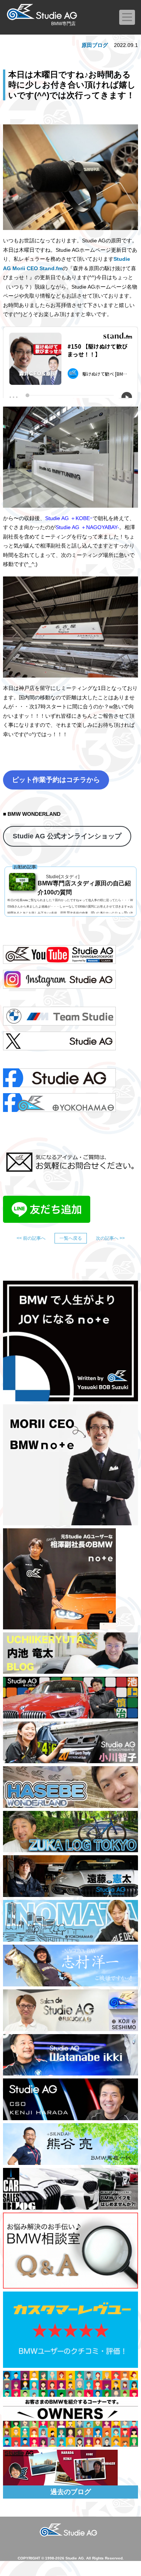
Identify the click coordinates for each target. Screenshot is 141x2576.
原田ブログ (95, 45)
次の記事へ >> (110, 1238)
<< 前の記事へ (31, 1238)
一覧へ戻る (71, 1238)
